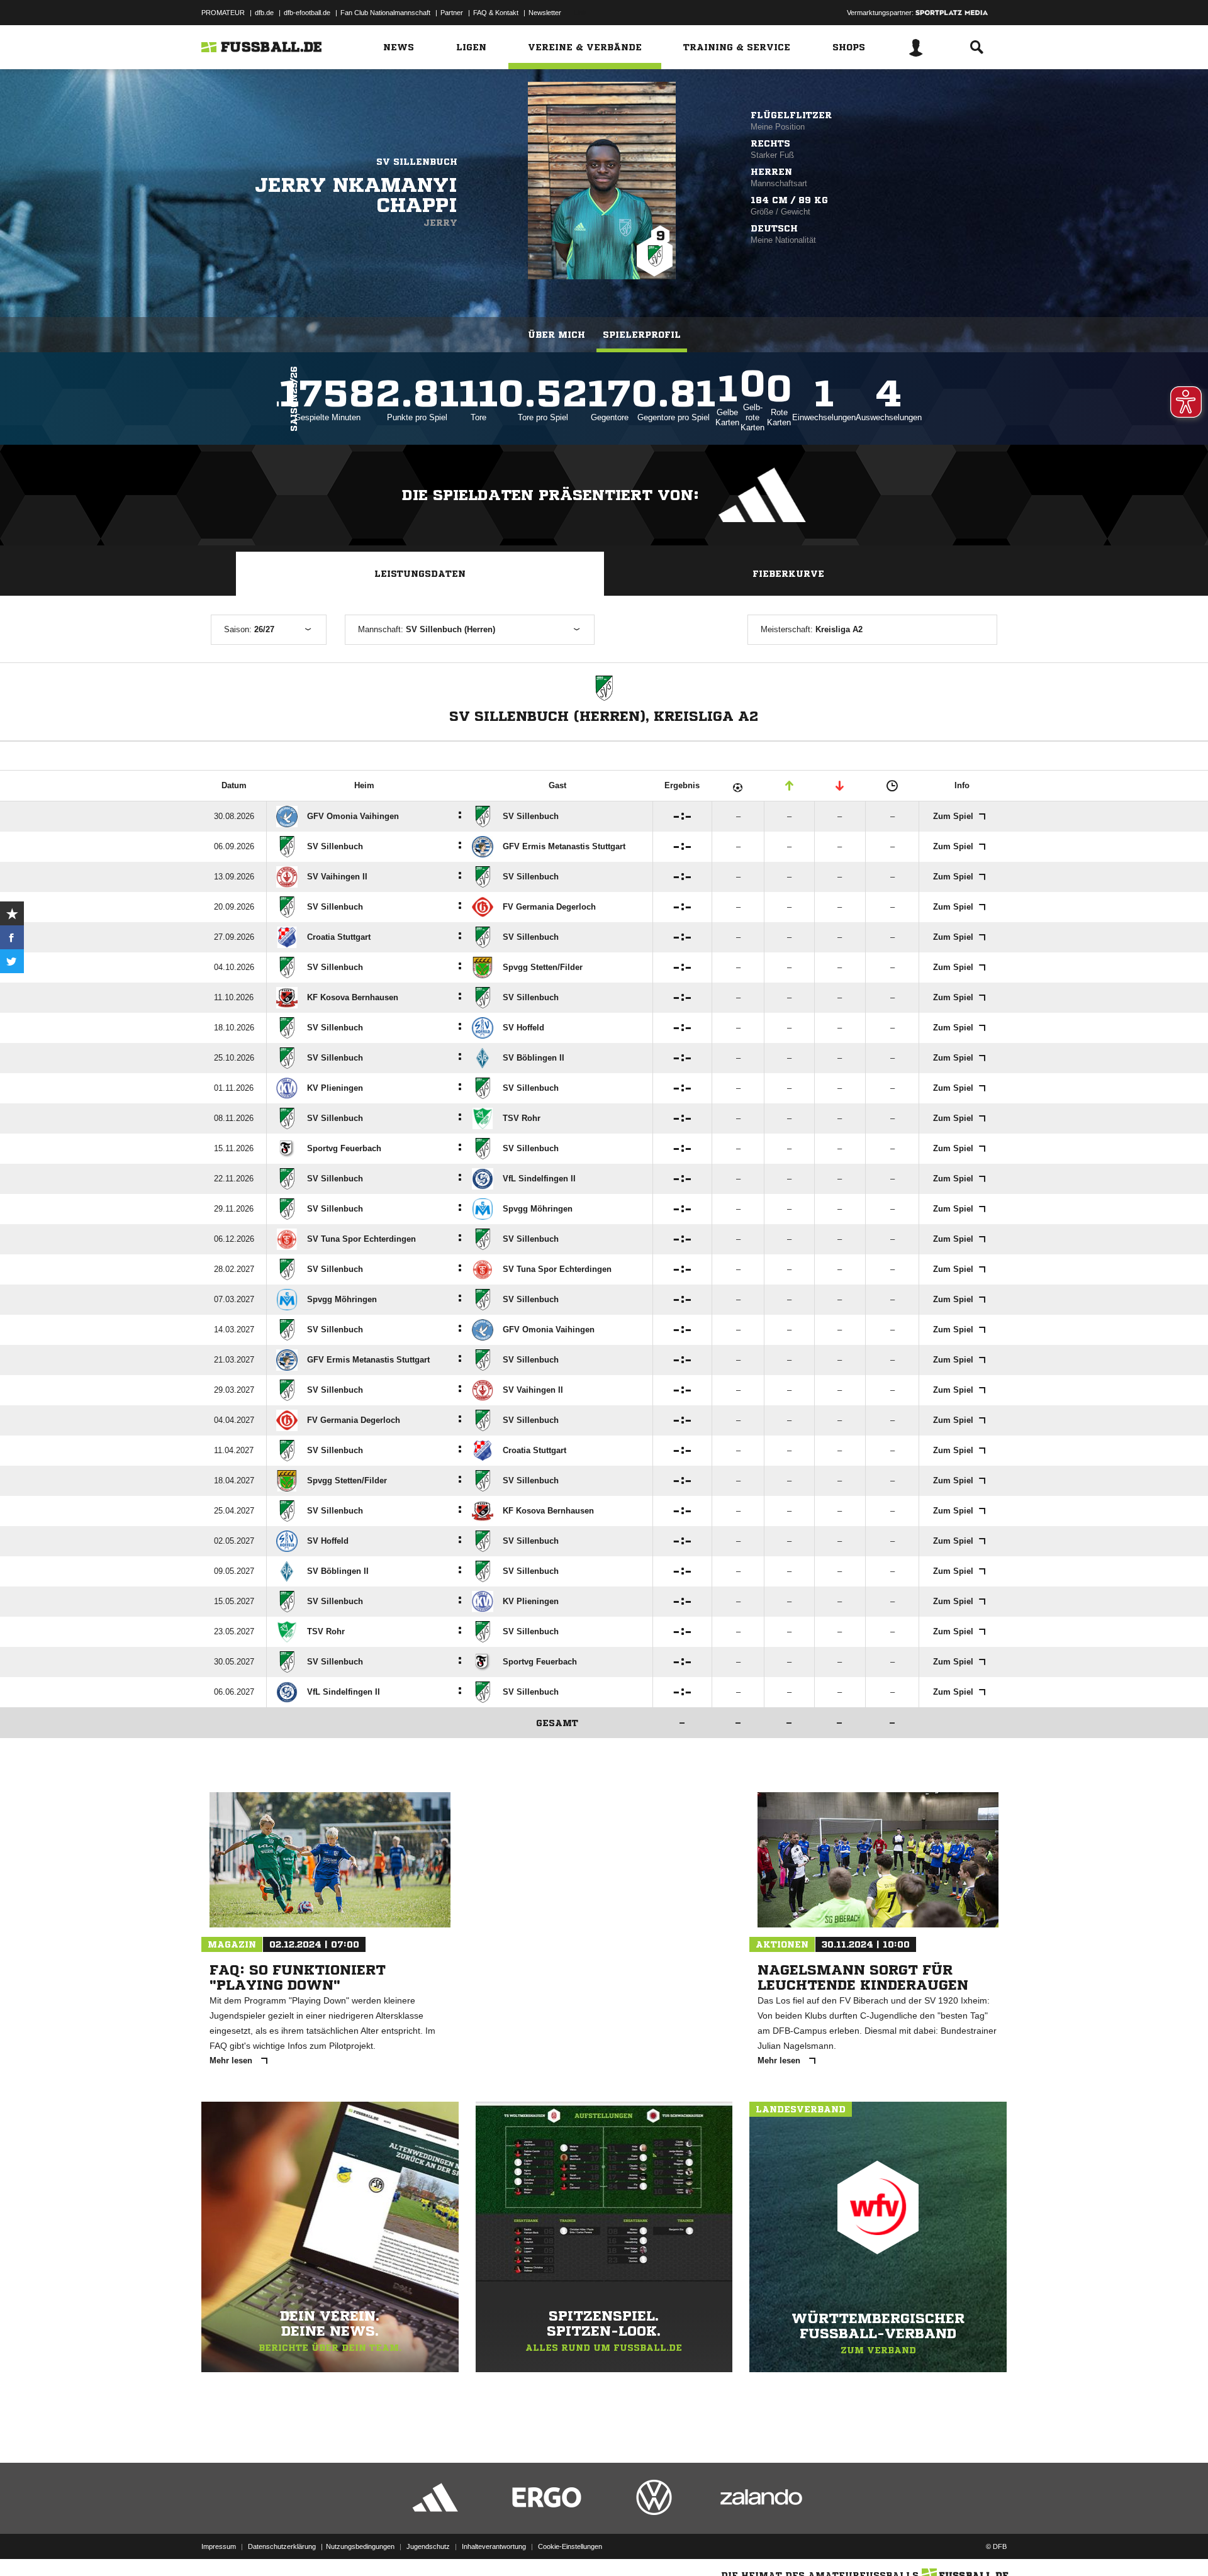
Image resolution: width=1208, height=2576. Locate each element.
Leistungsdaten (420, 574)
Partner (452, 13)
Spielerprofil (642, 335)
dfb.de (264, 13)
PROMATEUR (223, 13)
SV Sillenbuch (417, 162)
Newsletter (545, 13)
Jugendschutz (428, 2546)
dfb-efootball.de (307, 13)
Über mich (556, 335)
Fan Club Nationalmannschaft (385, 13)
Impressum (219, 2546)
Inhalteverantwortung (494, 2546)
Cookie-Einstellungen (570, 2546)
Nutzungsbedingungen (360, 2546)
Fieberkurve (788, 574)
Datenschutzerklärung (282, 2546)
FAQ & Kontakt (496, 13)
